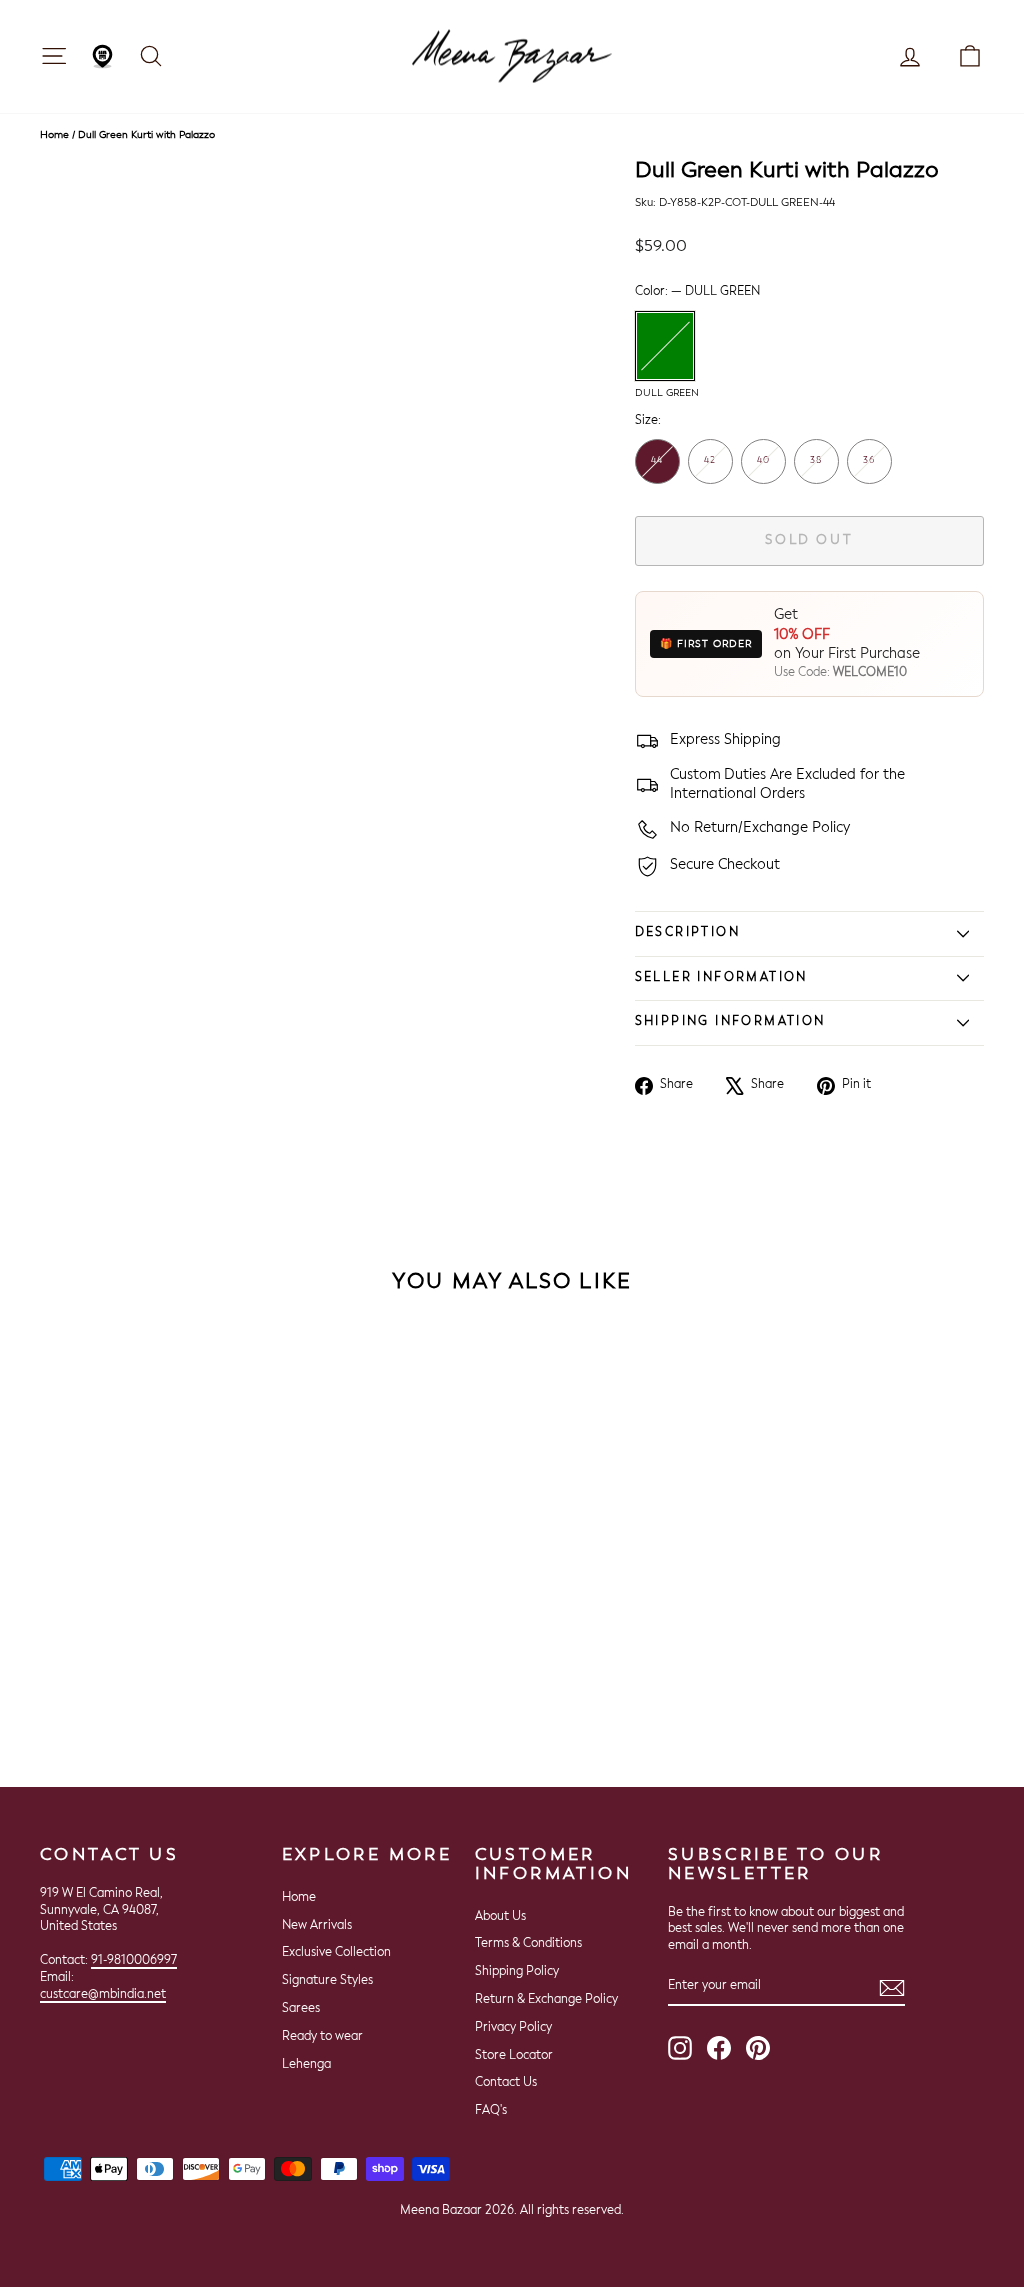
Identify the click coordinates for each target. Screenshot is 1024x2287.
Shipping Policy (517, 1972)
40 (763, 460)
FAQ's (491, 2111)
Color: (697, 292)
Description (687, 933)
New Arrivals (317, 1926)
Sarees (301, 2009)
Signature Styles (327, 1981)
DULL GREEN (665, 346)
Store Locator (514, 2056)
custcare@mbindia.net (103, 1995)
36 (869, 460)
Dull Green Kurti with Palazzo (146, 135)
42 (710, 460)
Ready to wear (322, 2037)
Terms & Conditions (528, 1944)
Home (54, 135)
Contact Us (506, 2083)
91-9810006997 (134, 1961)
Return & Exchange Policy (546, 2000)
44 (657, 460)
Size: (648, 421)
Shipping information (730, 1022)
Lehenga (306, 2065)
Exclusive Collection (336, 1953)
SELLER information (721, 978)
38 (816, 460)
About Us (500, 1917)
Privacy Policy (513, 2028)
